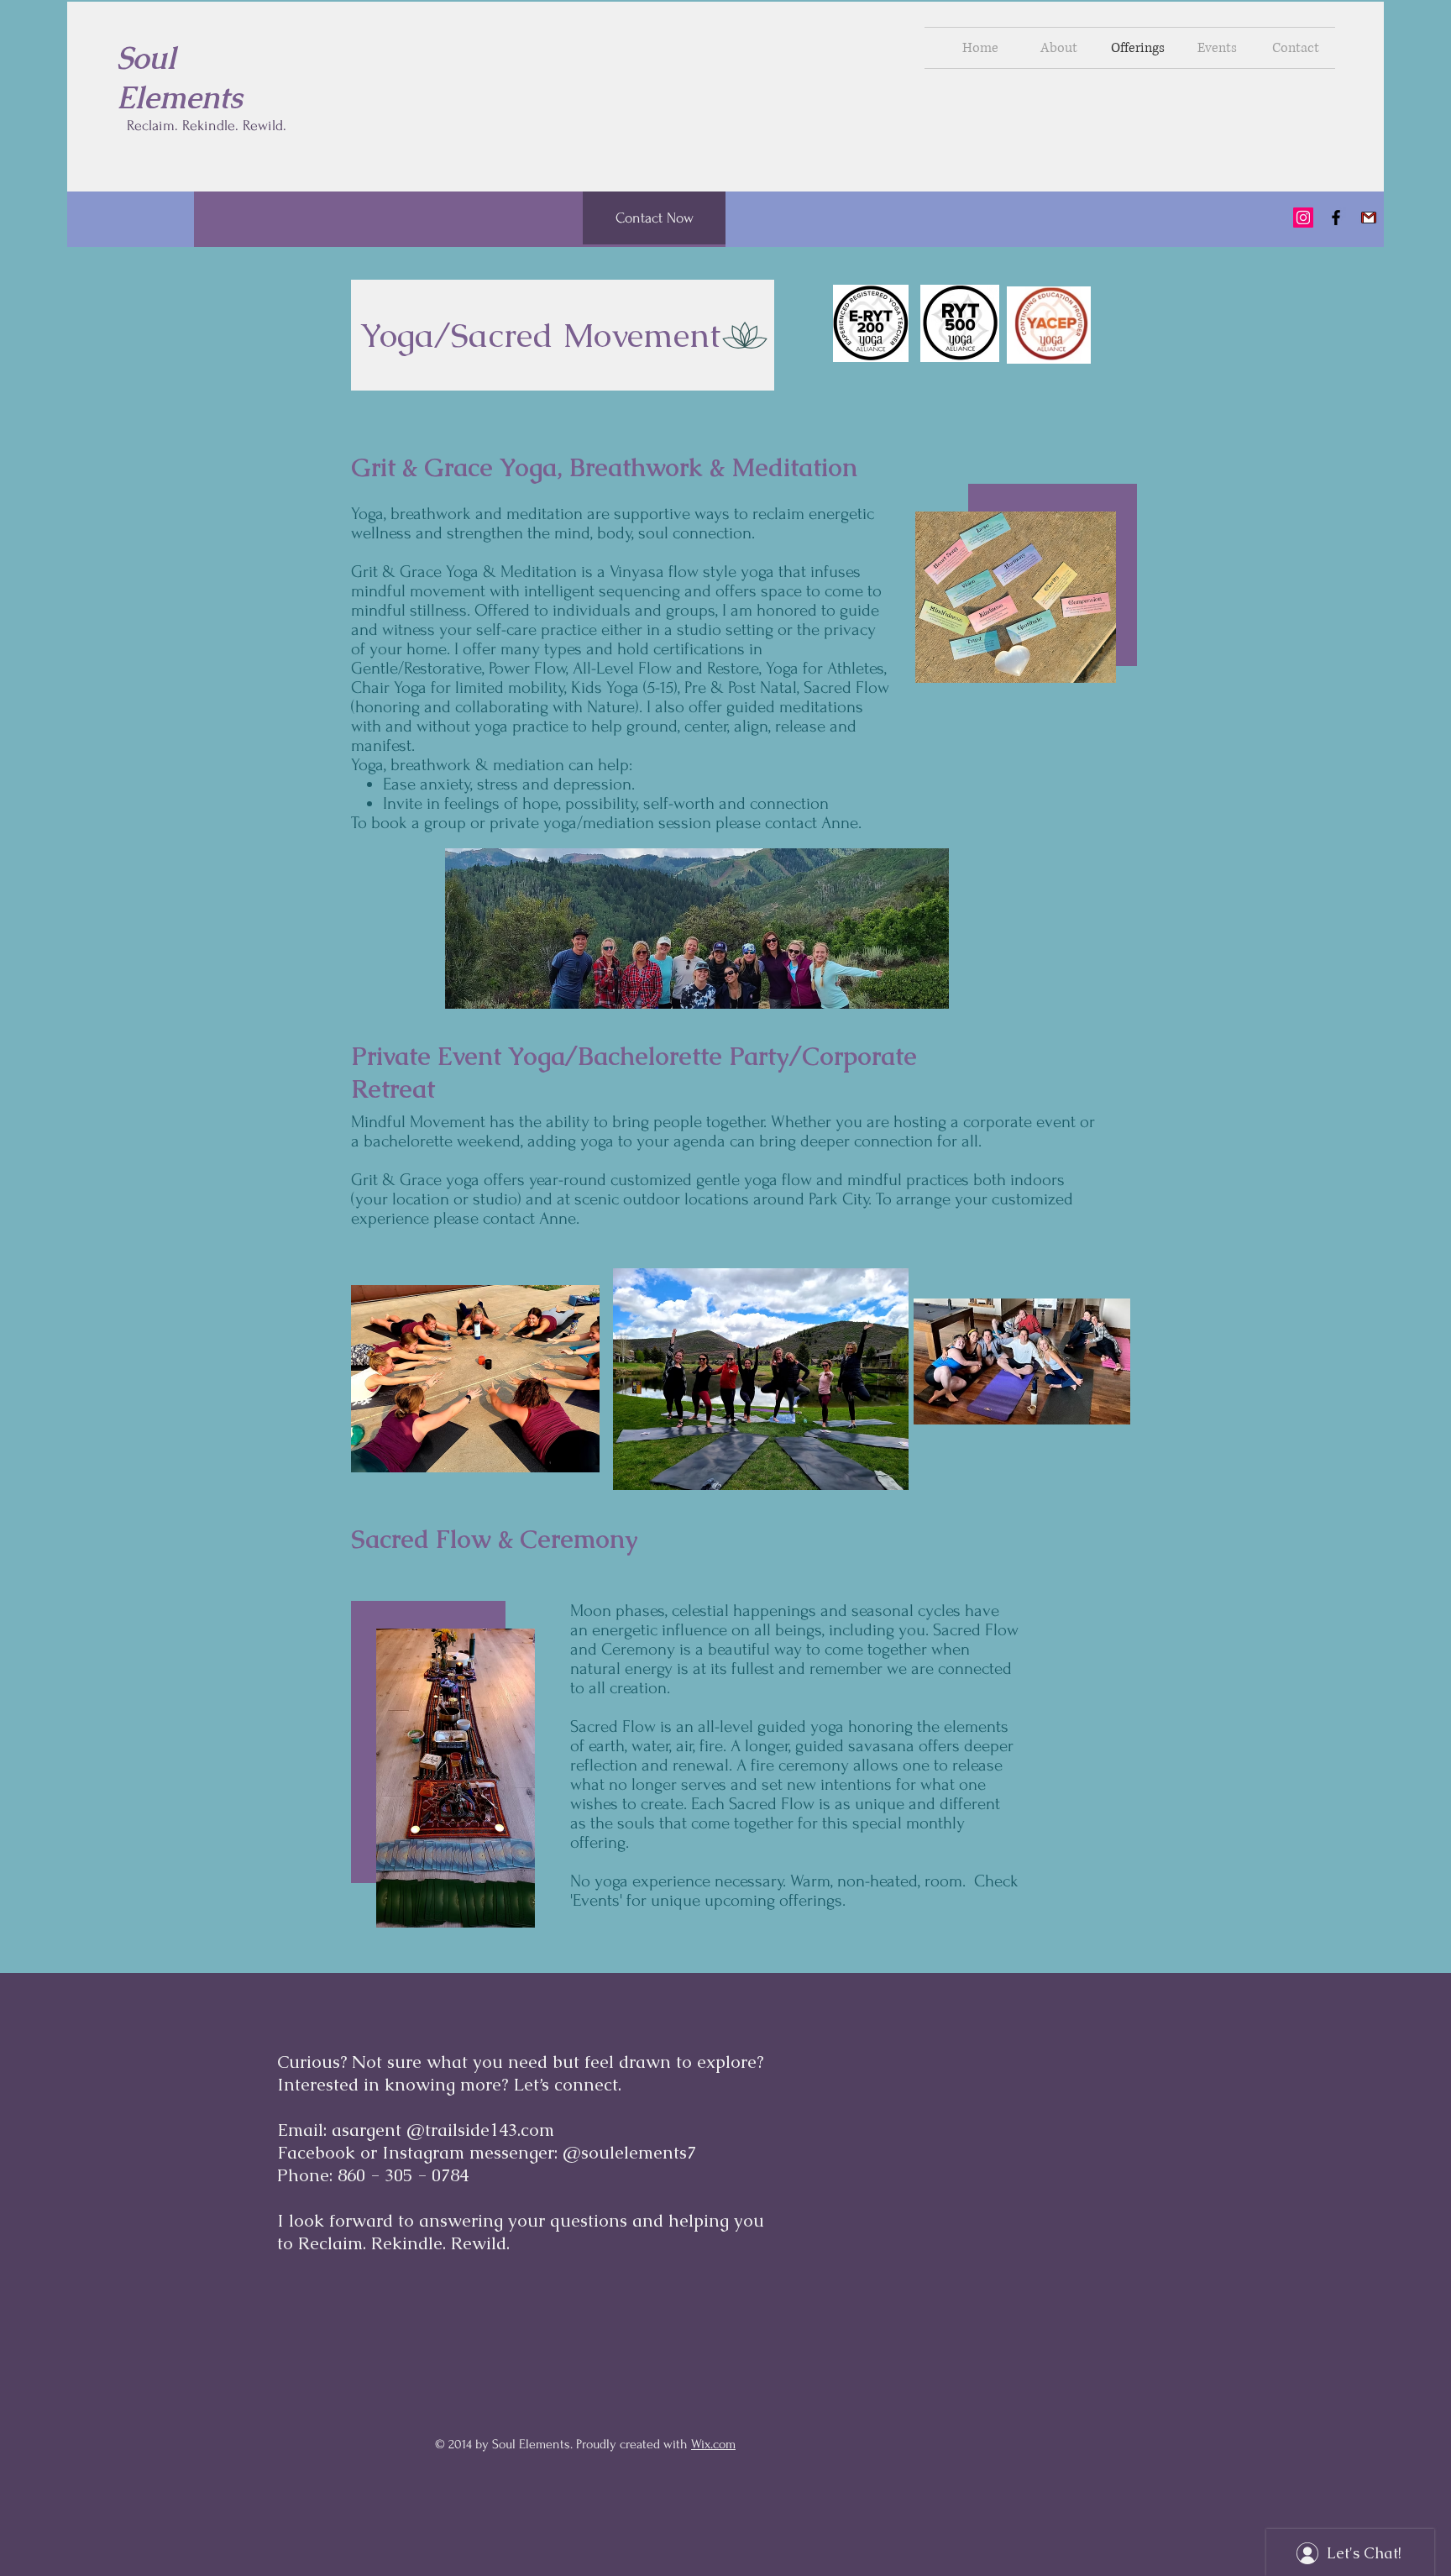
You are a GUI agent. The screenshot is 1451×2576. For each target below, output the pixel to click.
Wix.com (713, 2444)
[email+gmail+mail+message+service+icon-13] (1369, 218)
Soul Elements (180, 78)
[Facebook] (1336, 218)
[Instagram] (1303, 218)
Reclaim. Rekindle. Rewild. (207, 126)
